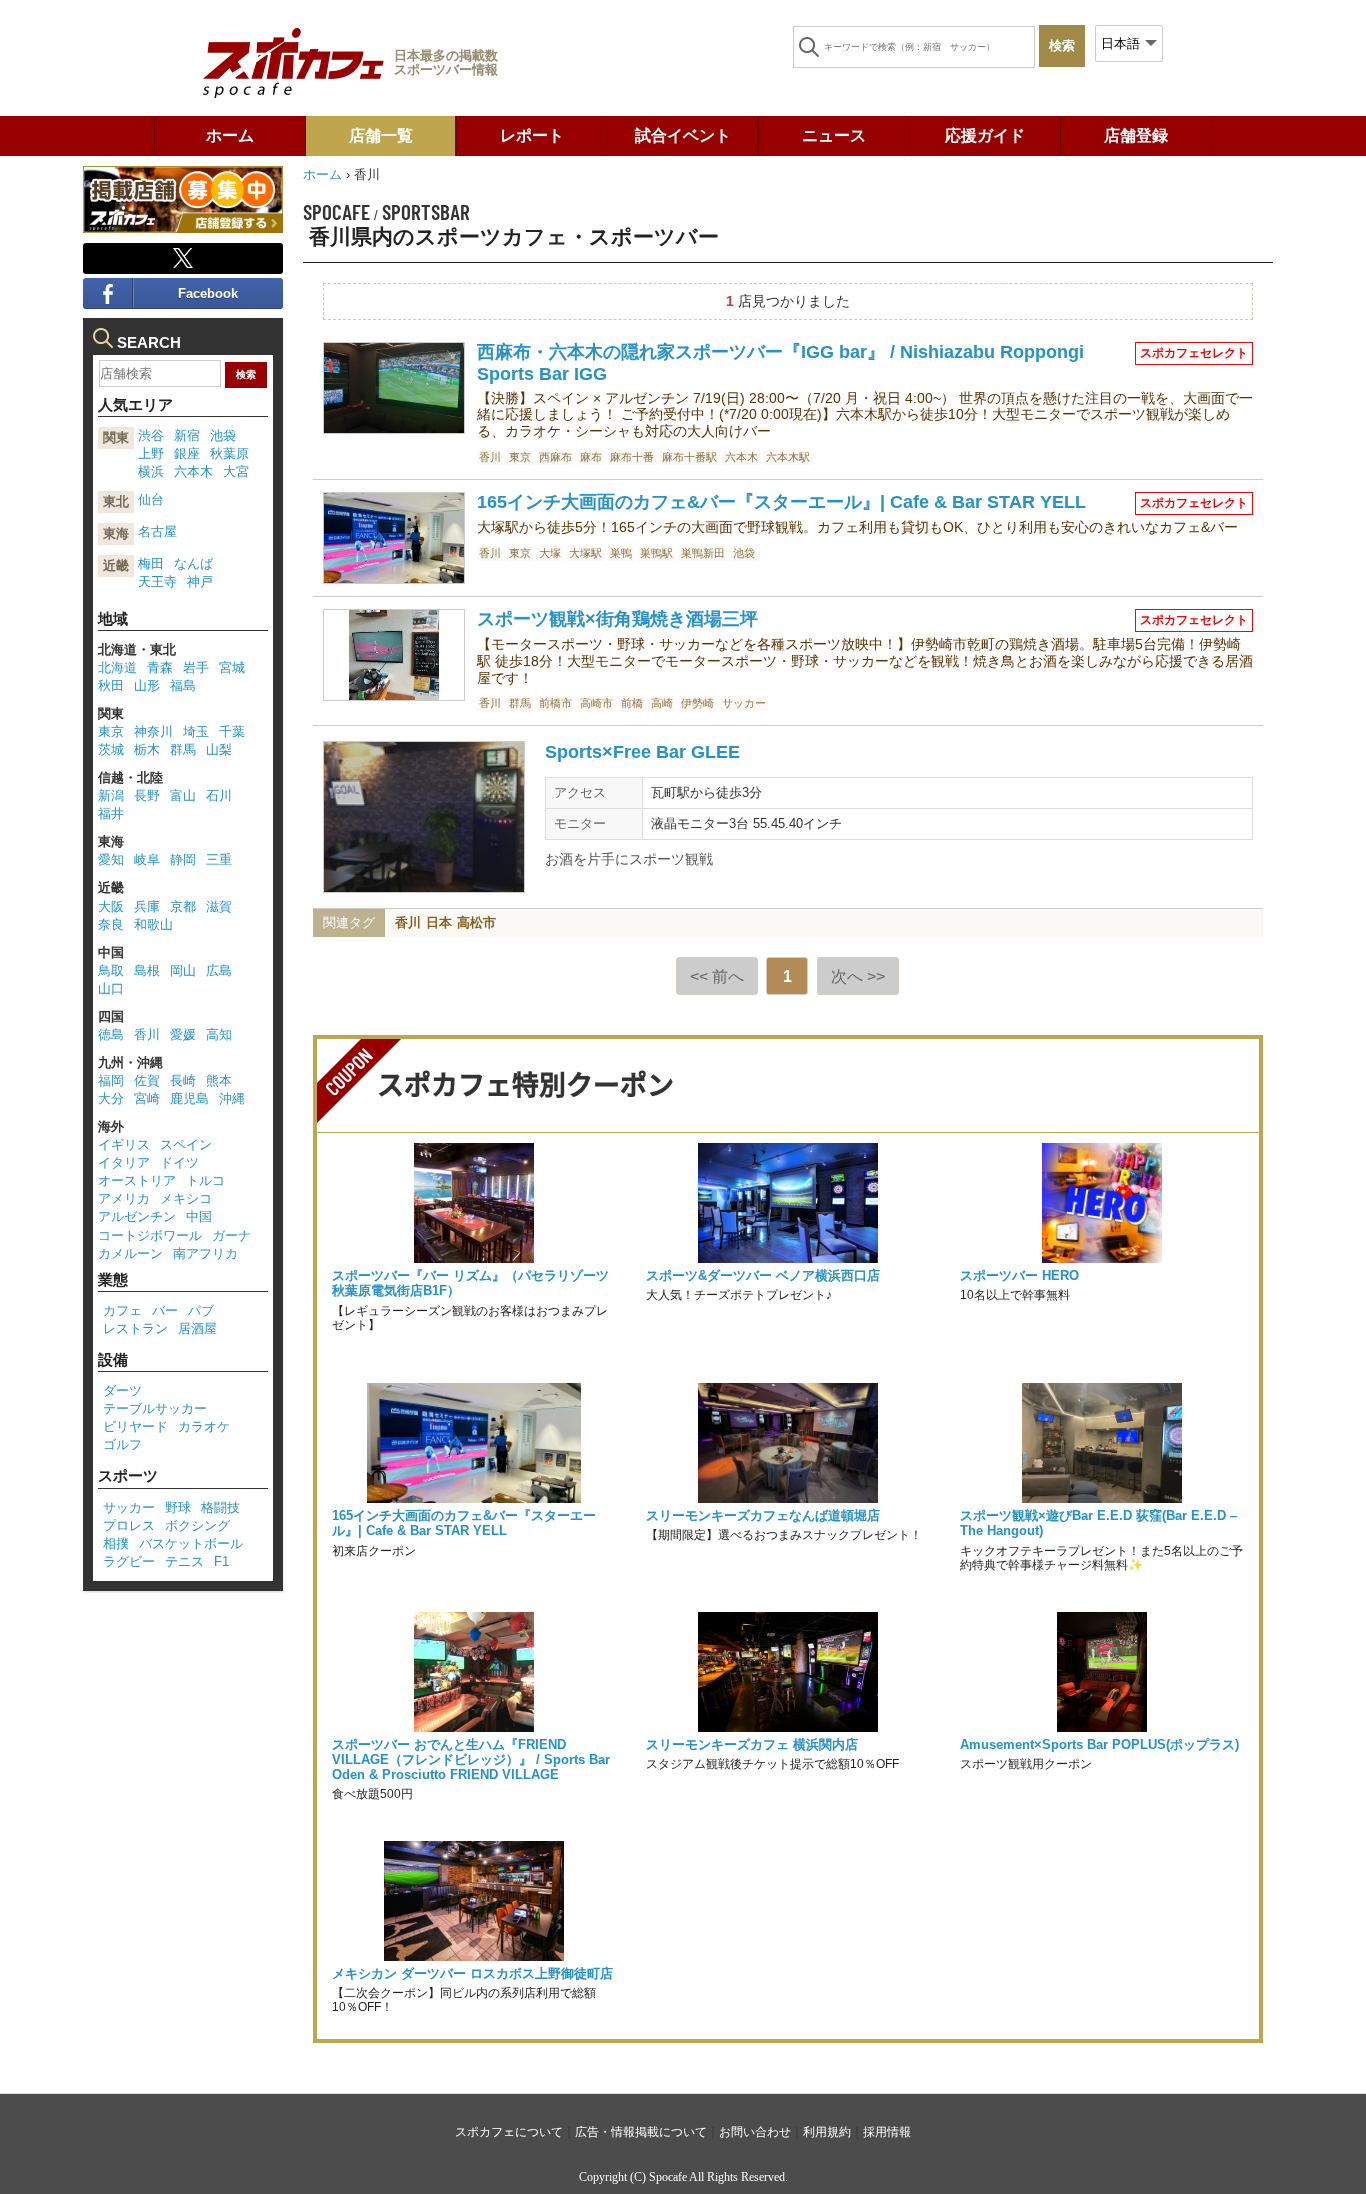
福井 (111, 813)
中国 (199, 1216)
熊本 (219, 1080)
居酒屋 (197, 1328)
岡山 (183, 970)
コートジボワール (150, 1235)
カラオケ (204, 1426)
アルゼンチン (137, 1216)
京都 (183, 906)
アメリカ (124, 1198)
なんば (193, 563)
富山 (183, 795)
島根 (147, 970)
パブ (201, 1310)
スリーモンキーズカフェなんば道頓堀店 (763, 1515)
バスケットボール (191, 1543)
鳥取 (111, 970)
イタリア (124, 1162)
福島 (183, 685)
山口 (111, 988)
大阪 (111, 906)
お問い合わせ (755, 2132)
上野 (151, 453)
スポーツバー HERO (1019, 1275)
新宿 (187, 435)
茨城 (111, 749)
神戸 (200, 581)
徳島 (111, 1034)
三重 (219, 859)
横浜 (151, 471)
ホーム (230, 135)
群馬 (520, 703)
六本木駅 (788, 457)
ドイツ (179, 1162)
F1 (221, 1561)
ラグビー (129, 1561)
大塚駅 (585, 553)
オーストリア (137, 1180)
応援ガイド (985, 135)
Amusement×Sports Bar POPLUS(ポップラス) (1099, 1744)
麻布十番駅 (689, 457)
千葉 (232, 731)
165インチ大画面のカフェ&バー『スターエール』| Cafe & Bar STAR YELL (781, 502)
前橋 (632, 703)
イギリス (124, 1144)
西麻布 (555, 457)
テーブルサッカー (155, 1408)
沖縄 (232, 1098)
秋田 (111, 685)
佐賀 (147, 1080)
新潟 (111, 795)
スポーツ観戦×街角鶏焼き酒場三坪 (617, 619)
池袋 (744, 553)
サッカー (744, 703)
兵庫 (147, 906)
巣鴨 (621, 553)
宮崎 (147, 1098)
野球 (178, 1507)
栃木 (147, 749)
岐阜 (147, 859)
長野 (147, 795)
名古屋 (157, 531)
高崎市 (596, 703)
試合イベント (683, 135)
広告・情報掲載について (641, 2132)
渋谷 (151, 435)
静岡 (183, 859)
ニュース (834, 135)
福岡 (111, 1080)
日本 (439, 922)
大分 (111, 1098)
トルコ (205, 1180)
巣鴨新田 (703, 553)
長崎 (183, 1080)
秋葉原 (229, 453)
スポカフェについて (509, 2132)
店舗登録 (1136, 135)
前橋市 (555, 703)
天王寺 (157, 581)
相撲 (116, 1543)
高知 (219, 1034)
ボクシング (197, 1525)
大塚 (550, 553)
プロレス (129, 1525)
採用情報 (887, 2132)
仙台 (151, 499)
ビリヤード (135, 1426)
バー (165, 1310)
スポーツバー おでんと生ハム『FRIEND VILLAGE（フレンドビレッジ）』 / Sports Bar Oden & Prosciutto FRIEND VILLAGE (471, 1759)
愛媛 (183, 1034)
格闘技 (220, 1507)
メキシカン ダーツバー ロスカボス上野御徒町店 (472, 1973)
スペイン (186, 1144)
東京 (520, 457)
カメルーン (130, 1253)
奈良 (111, 924)
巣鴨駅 (656, 553)
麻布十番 (632, 457)
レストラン (135, 1328)
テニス (184, 1561)
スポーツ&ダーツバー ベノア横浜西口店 (763, 1275)
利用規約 (827, 2132)
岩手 (196, 667)
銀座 (187, 453)
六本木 (741, 457)
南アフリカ (205, 1253)
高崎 (662, 703)
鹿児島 (189, 1098)
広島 (219, 970)
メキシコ (186, 1198)
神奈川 (153, 731)
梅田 (151, 563)
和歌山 (153, 924)
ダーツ (122, 1390)
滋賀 (219, 906)
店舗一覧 (381, 135)
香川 (490, 457)
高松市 (476, 922)
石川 (219, 795)
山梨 (219, 749)
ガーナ (231, 1235)
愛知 (111, 859)
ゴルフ (122, 1444)
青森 (160, 667)
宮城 (232, 667)
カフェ (122, 1310)
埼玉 (196, 731)
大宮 (236, 471)
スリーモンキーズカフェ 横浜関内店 (752, 1744)
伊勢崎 (697, 703)
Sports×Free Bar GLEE (642, 752)
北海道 (117, 667)
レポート (532, 135)
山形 (147, 685)
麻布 (591, 457)
